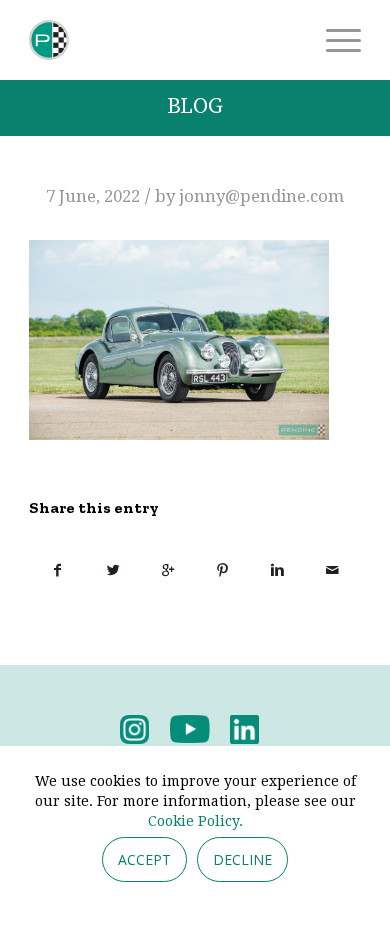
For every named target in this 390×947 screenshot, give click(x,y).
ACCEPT (144, 859)
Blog (195, 106)
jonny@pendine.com (261, 196)
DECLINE (242, 859)
